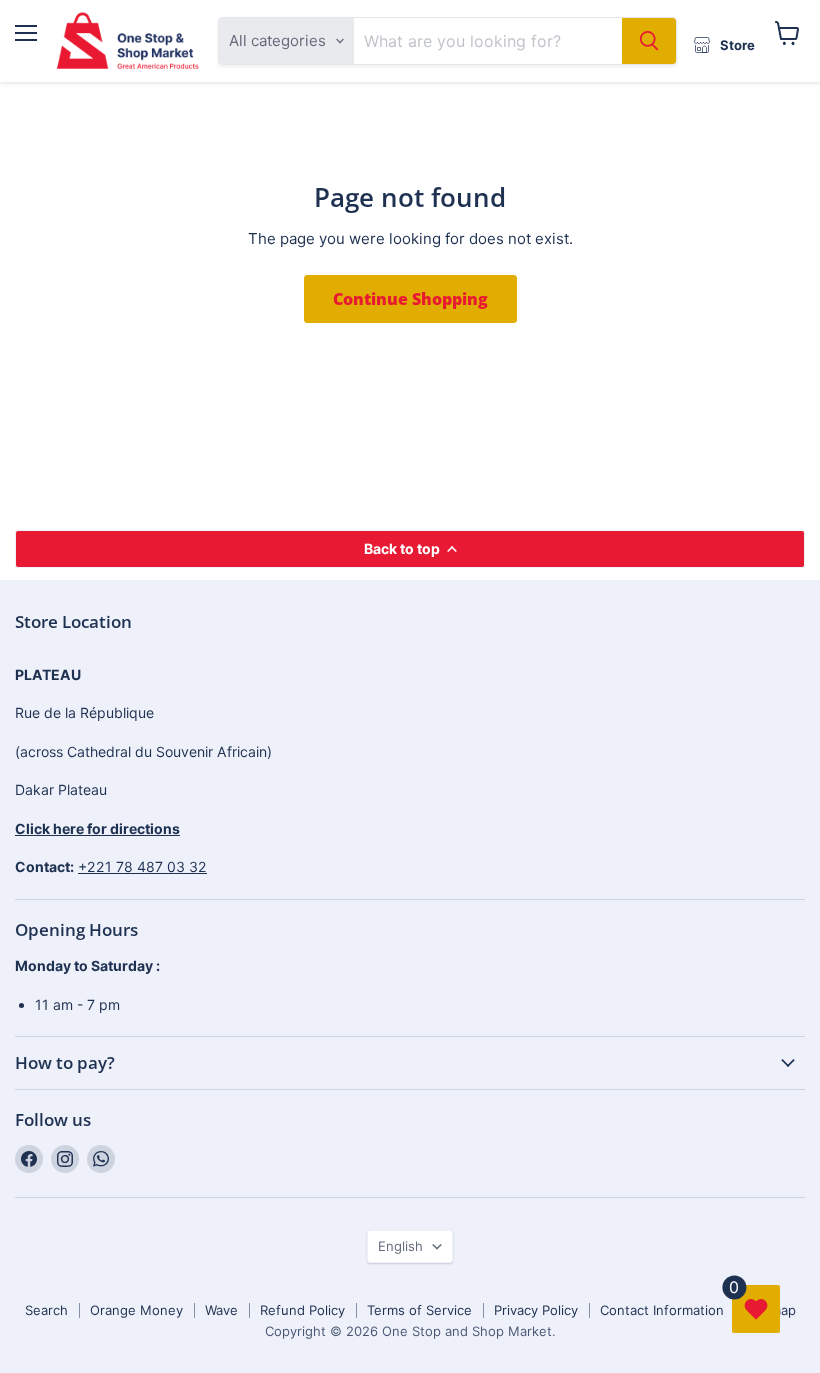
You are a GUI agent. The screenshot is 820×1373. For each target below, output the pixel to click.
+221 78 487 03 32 (142, 866)
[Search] (649, 41)
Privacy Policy (536, 1310)
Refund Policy (302, 1310)
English (400, 1246)
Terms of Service (419, 1310)
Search (46, 1310)
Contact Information (662, 1310)
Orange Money (136, 1310)
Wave (221, 1310)
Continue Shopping (410, 299)
